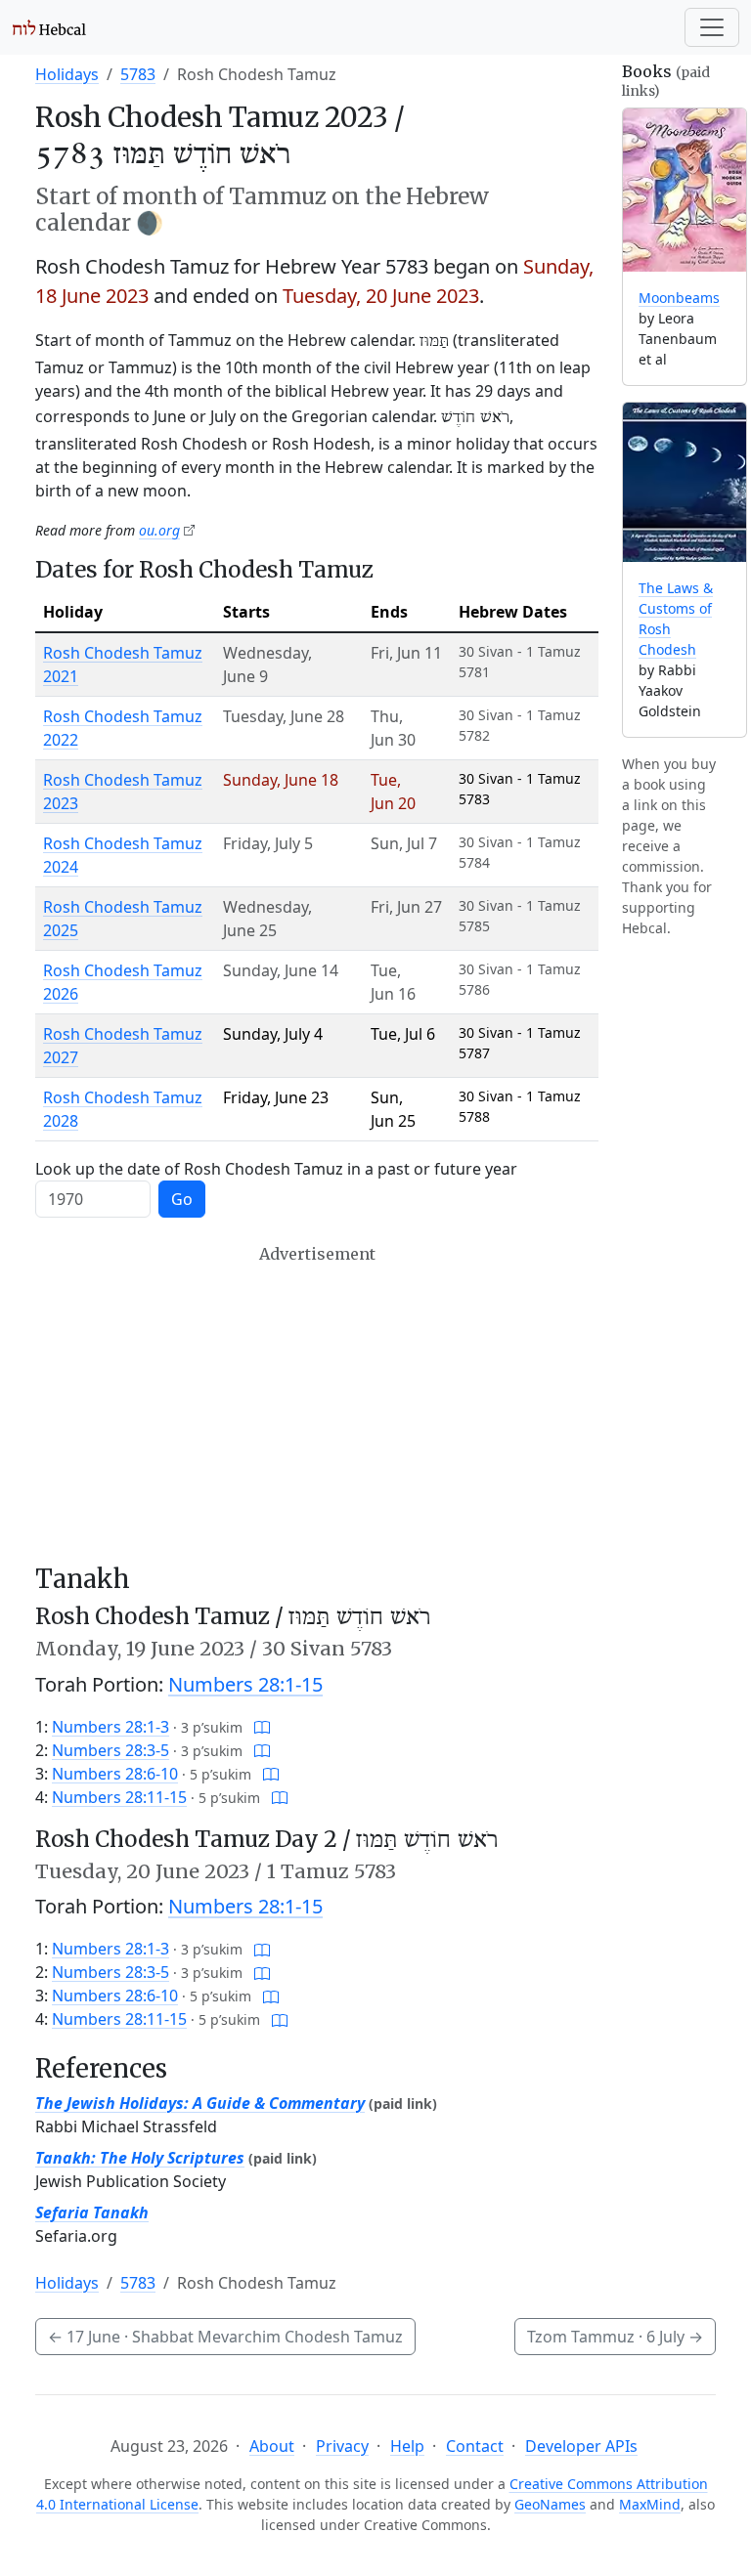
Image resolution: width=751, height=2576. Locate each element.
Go (182, 1199)
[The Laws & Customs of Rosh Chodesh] (685, 482)
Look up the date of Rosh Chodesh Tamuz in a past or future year (276, 1169)
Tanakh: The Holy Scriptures (140, 2158)
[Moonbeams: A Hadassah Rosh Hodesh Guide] (685, 190)
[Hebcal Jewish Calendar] (49, 27)
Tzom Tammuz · (615, 2337)
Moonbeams (679, 298)
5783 (138, 74)
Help (407, 2446)
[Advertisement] (317, 1404)
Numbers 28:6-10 (115, 1774)
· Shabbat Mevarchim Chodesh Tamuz (225, 2337)
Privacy (342, 2446)
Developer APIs (581, 2446)
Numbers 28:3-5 (110, 1750)
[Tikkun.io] (262, 1727)
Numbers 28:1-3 (110, 1727)
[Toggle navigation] (712, 27)
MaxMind (650, 2504)
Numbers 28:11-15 (119, 1797)
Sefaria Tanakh (92, 2212)
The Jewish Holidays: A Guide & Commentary (200, 2103)
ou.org (159, 530)
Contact (475, 2446)
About (272, 2446)
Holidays (67, 74)
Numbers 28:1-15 (245, 1684)
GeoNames (550, 2504)
